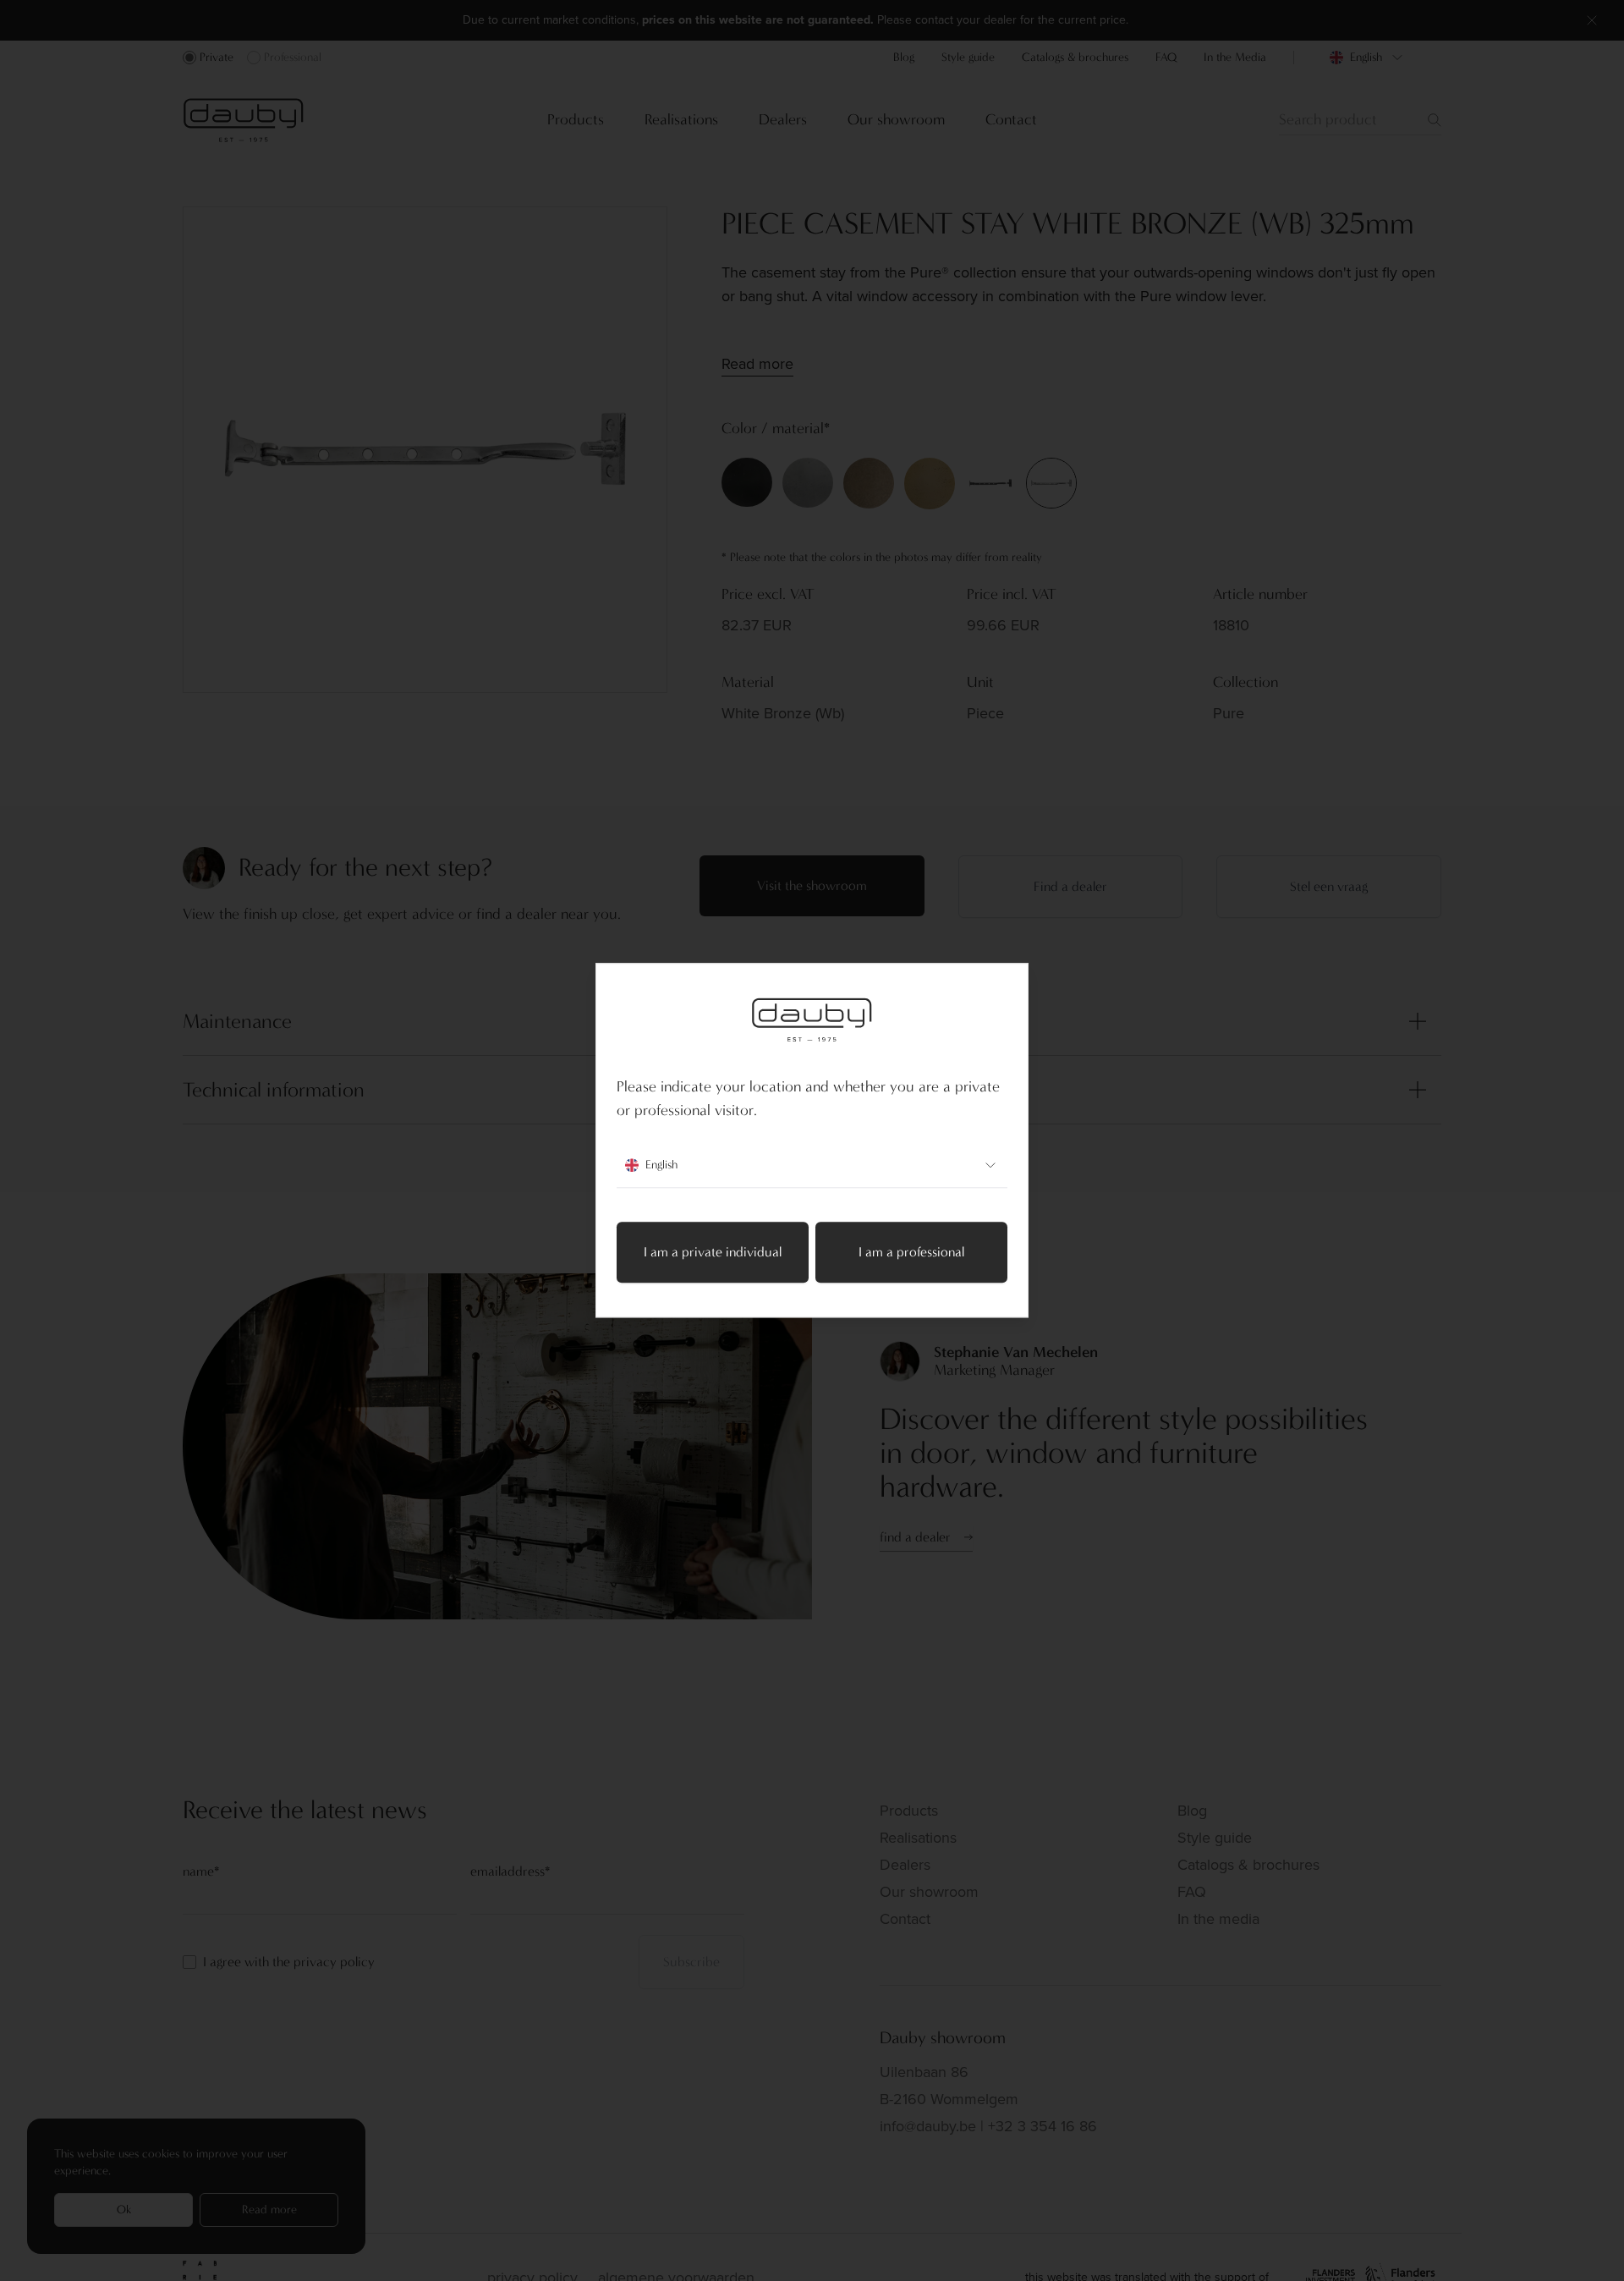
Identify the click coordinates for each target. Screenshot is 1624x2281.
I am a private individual (713, 1253)
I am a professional (911, 1253)
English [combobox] (661, 1165)
